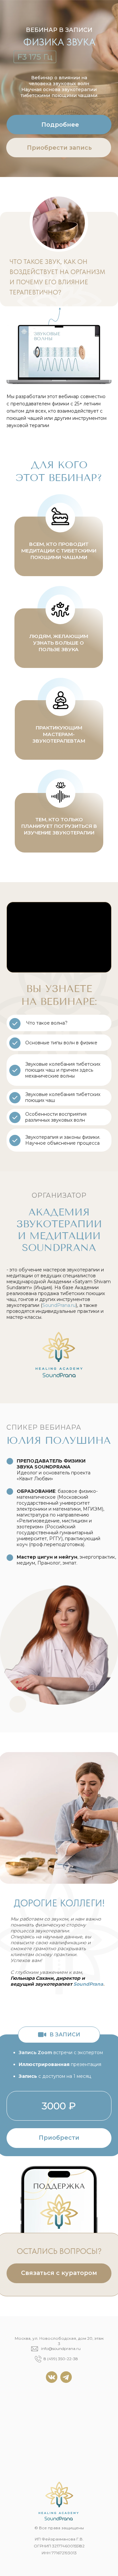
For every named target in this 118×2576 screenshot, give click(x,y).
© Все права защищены (59, 2528)
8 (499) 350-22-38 (61, 2359)
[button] (59, 2273)
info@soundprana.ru (61, 2348)
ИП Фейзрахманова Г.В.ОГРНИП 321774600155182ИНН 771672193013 (59, 2546)
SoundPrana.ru (59, 1305)
